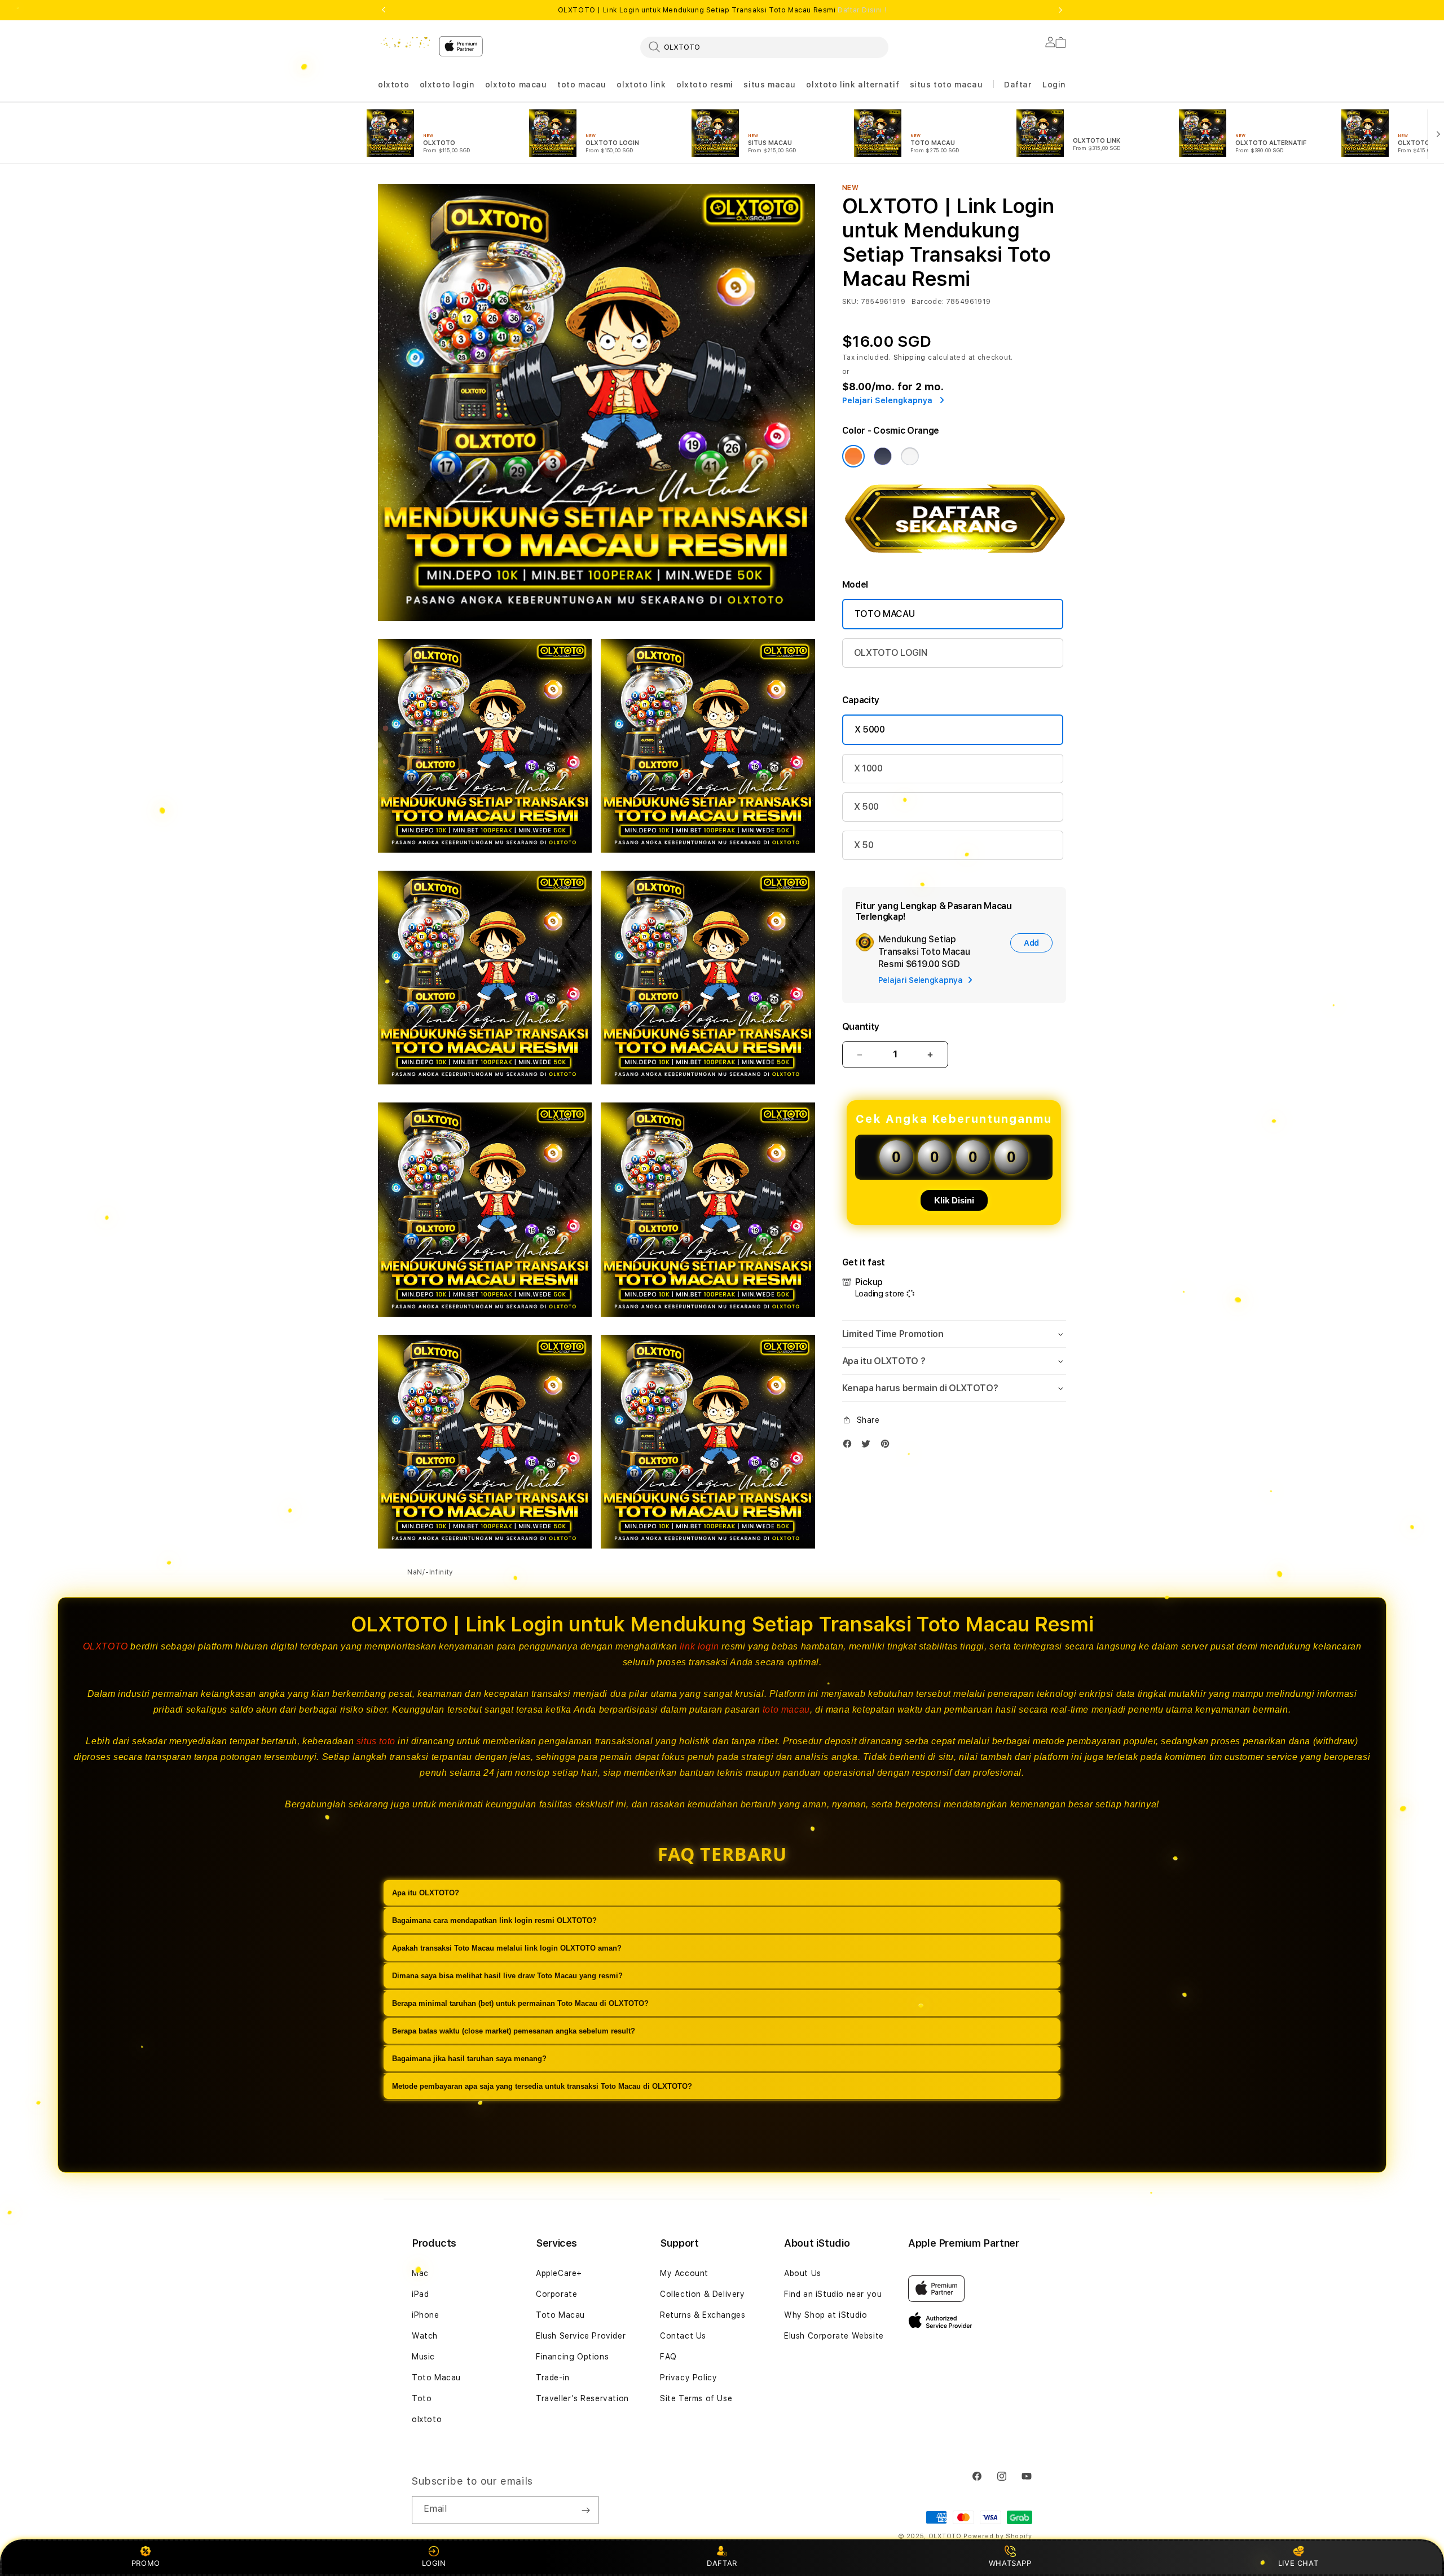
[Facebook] (850, 1446)
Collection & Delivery (703, 2294)
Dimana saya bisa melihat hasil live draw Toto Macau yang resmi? (507, 1976)
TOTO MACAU (885, 614)
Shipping (910, 358)
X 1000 (868, 768)
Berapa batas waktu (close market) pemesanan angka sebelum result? (514, 2031)
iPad (420, 2294)
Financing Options (572, 2357)
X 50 (864, 845)
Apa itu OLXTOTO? (426, 1893)
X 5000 (870, 729)
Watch (425, 2336)
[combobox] (764, 47)
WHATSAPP (1010, 2563)
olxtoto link (641, 85)
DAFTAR (722, 2563)
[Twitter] (869, 1446)
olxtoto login (447, 85)
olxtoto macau (516, 85)
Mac (420, 2273)
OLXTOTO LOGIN (891, 653)
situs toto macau (946, 85)
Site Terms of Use (696, 2398)
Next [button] (1060, 10)
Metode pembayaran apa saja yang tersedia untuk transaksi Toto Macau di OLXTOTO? (542, 2086)
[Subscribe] (585, 2510)
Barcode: (928, 302)
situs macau (770, 85)
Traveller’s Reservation (582, 2398)
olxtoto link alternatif (853, 85)
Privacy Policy (688, 2377)
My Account (684, 2273)
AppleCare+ (559, 2273)
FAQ (668, 2357)
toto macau (582, 85)
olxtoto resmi (705, 85)
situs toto (376, 1741)
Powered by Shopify (998, 2536)
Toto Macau (436, 2377)
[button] (393, 85)
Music (423, 2357)
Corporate (556, 2294)
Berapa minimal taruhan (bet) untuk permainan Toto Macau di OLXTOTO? (520, 2003)
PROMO (146, 2563)
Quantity (861, 1027)
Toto (422, 2398)
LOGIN (434, 2563)
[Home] (404, 43)
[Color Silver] (910, 456)
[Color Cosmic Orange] (853, 456)
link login (699, 1646)
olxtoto (393, 85)
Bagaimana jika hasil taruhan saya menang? (469, 2059)
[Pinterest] (888, 1446)
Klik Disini (954, 1200)
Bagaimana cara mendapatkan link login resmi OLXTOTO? (494, 1920)
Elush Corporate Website (834, 2336)
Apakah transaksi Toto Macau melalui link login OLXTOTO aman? (507, 1948)
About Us (803, 2273)
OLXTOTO (105, 1646)
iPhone (426, 2315)
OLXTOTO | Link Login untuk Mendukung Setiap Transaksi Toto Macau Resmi (722, 10)
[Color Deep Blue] (883, 456)
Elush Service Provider (581, 2336)
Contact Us (683, 2336)
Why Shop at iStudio (826, 2315)
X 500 (866, 807)
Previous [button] (384, 10)
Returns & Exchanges (703, 2315)
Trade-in (553, 2377)
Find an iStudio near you (833, 2294)
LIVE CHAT (1298, 2563)
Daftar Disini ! (862, 10)
